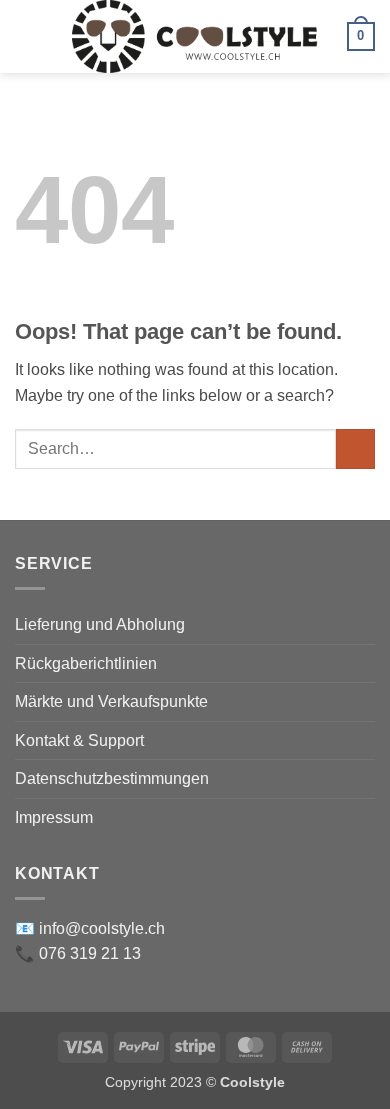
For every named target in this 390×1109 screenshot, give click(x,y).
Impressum (54, 817)
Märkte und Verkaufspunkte (111, 701)
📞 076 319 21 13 (78, 953)
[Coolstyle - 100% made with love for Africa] (195, 36)
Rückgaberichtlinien (86, 663)
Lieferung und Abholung (100, 624)
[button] (27, 36)
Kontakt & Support (79, 740)
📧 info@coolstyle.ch (90, 928)
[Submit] (355, 448)
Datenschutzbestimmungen (112, 778)
